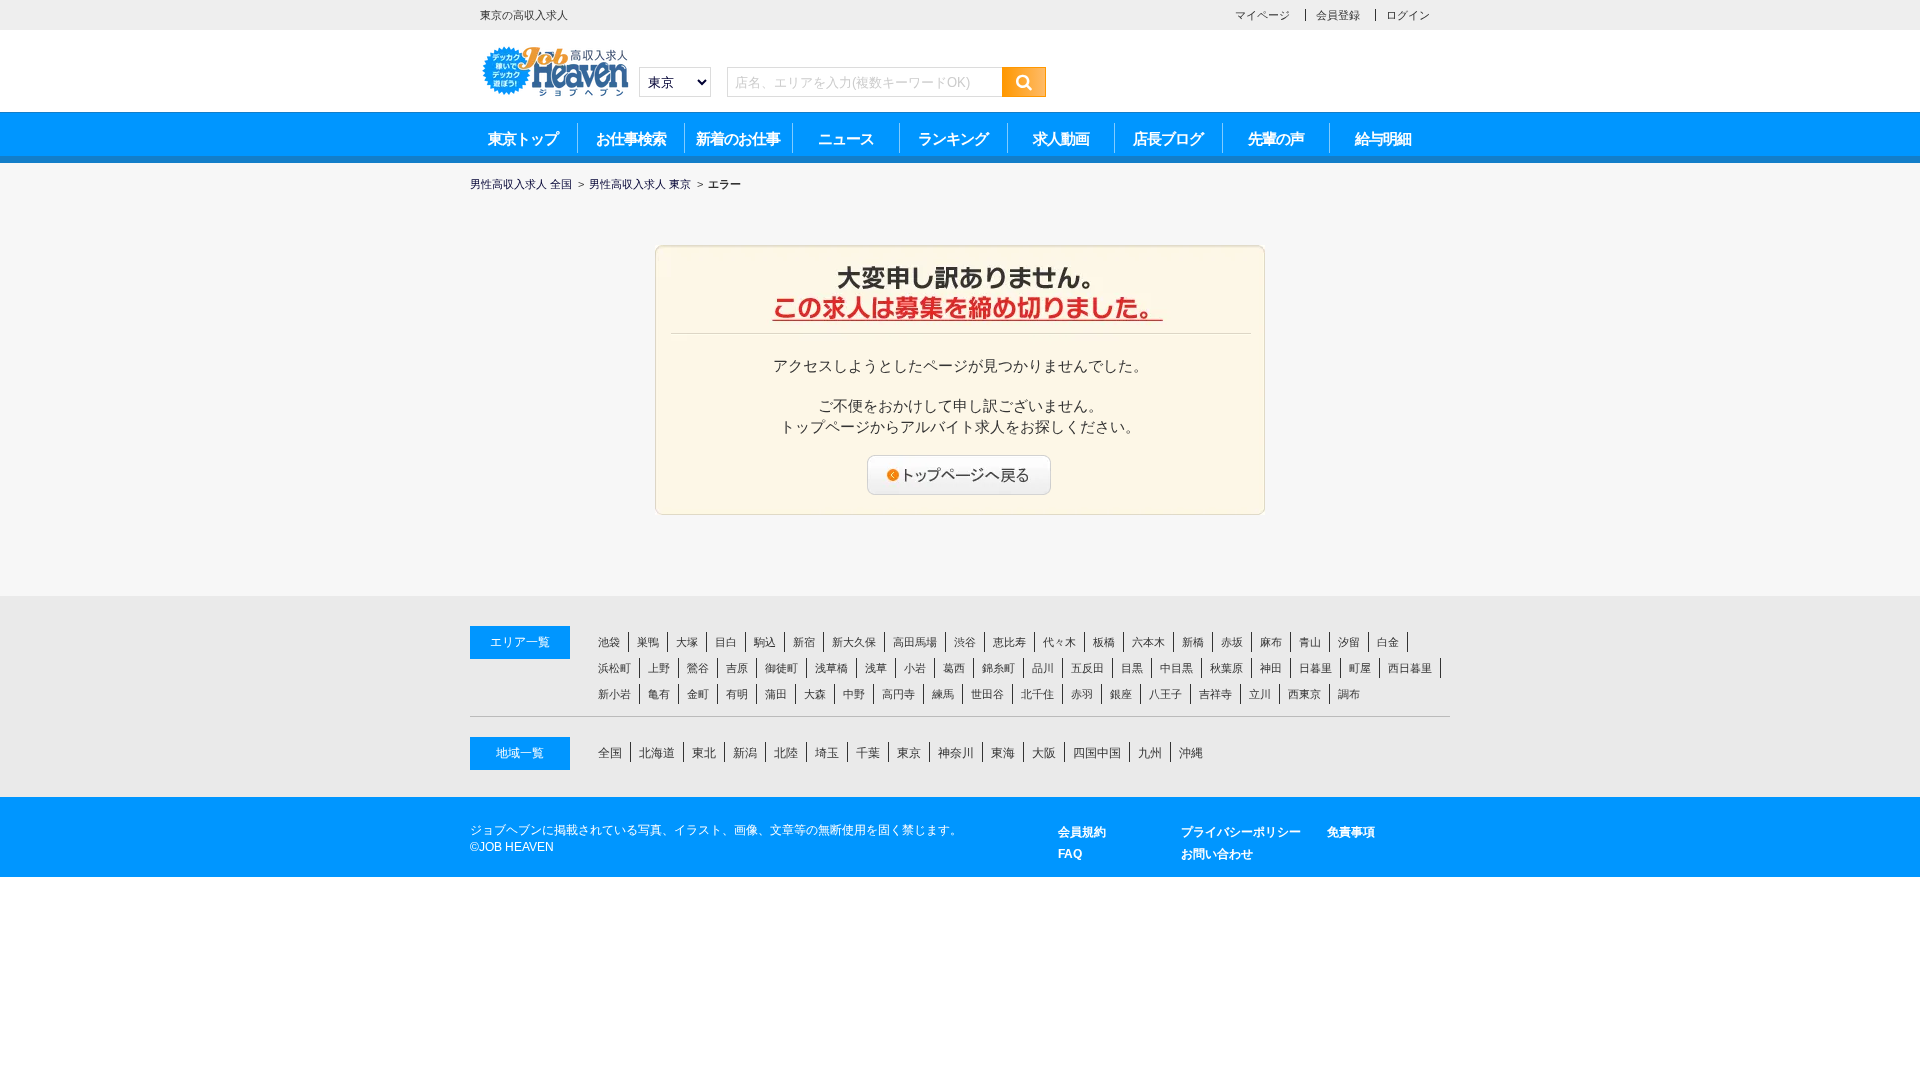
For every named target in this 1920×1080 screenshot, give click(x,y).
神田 (1271, 668)
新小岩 (614, 694)
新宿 (804, 642)
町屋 (1360, 668)
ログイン (1408, 15)
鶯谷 (698, 668)
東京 (909, 753)
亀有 (659, 694)
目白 (726, 642)
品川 (1043, 668)
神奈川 (956, 753)
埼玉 (827, 753)
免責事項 (1351, 832)
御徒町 (781, 668)
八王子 (1165, 694)
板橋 (1104, 642)
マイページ (1262, 15)
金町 (698, 694)
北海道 (657, 753)
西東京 (1304, 694)
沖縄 (1191, 753)
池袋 (609, 642)
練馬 (943, 694)
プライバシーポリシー (1241, 832)
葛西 (954, 668)
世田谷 (987, 694)
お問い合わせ (1217, 854)
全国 (610, 753)
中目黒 (1176, 668)
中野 (854, 694)
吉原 (737, 668)
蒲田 (776, 694)
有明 (737, 694)
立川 (1260, 694)
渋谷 (965, 642)
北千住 (1037, 694)
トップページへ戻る (960, 475)
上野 (659, 668)
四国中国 (1097, 753)
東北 (704, 753)
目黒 (1132, 668)
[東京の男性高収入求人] (555, 51)
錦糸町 (998, 668)
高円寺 (898, 694)
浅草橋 (831, 668)
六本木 (1148, 642)
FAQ (1070, 854)
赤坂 (1232, 642)
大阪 (1044, 753)
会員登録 (1338, 15)
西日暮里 (1410, 668)
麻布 (1271, 642)
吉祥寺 (1215, 694)
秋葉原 (1226, 668)
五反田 (1087, 668)
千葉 (868, 753)
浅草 (876, 668)
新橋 (1193, 642)
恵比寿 (1009, 642)
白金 (1388, 642)
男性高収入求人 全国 (521, 184)
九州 (1150, 753)
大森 (815, 694)
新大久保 (854, 642)
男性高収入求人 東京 (640, 184)
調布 (1349, 694)
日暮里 (1315, 668)
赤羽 (1082, 694)
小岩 (915, 668)
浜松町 (614, 668)
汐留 (1349, 642)
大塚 (687, 642)
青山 (1310, 642)
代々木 (1059, 642)
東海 (1003, 753)
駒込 (765, 642)
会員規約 (1082, 832)
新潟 (745, 753)
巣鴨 (648, 642)
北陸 (786, 753)
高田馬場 (915, 642)
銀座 (1121, 694)
